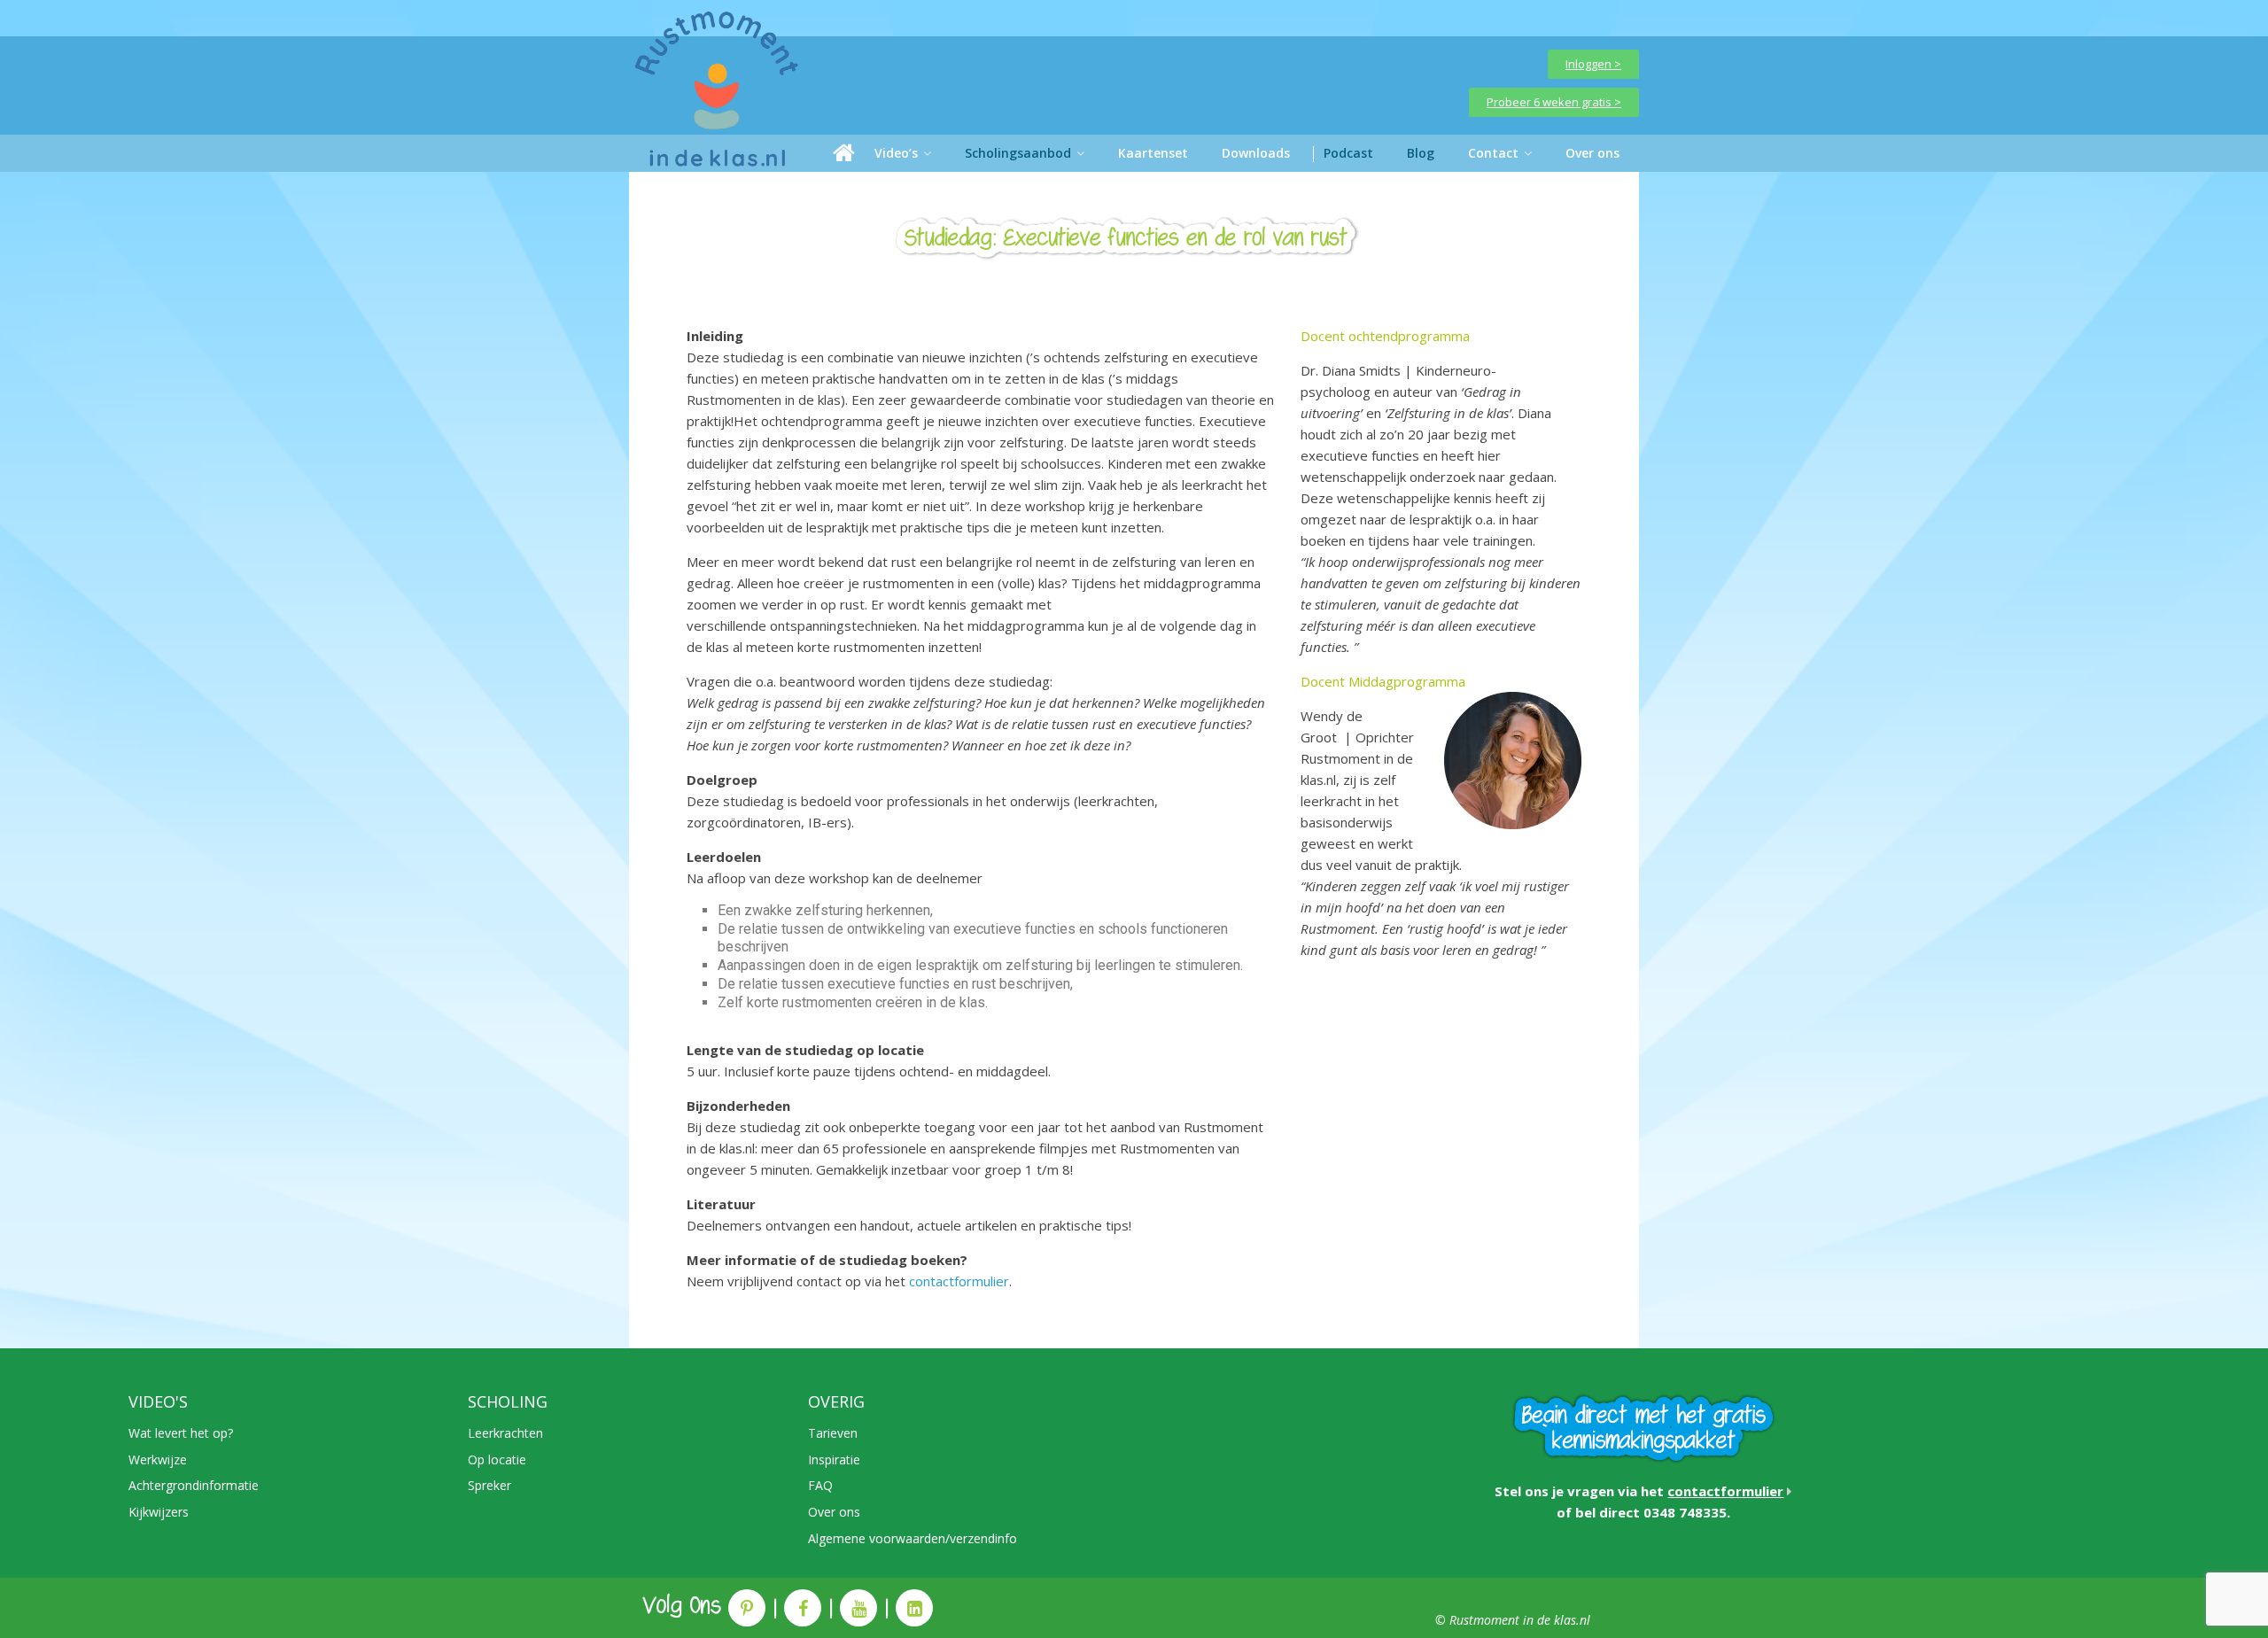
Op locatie (497, 1459)
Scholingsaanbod (1018, 153)
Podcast (1348, 153)
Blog (1421, 153)
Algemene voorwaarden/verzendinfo (913, 1538)
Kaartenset (1153, 153)
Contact (1493, 153)
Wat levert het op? (181, 1433)
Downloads (1256, 153)
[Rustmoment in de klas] (844, 153)
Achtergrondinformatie (194, 1485)
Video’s (896, 153)
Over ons (1592, 153)
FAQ (820, 1485)
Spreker (489, 1485)
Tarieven (833, 1433)
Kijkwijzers (159, 1512)
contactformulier (959, 1281)
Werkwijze (158, 1459)
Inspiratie (834, 1459)
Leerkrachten (505, 1433)
